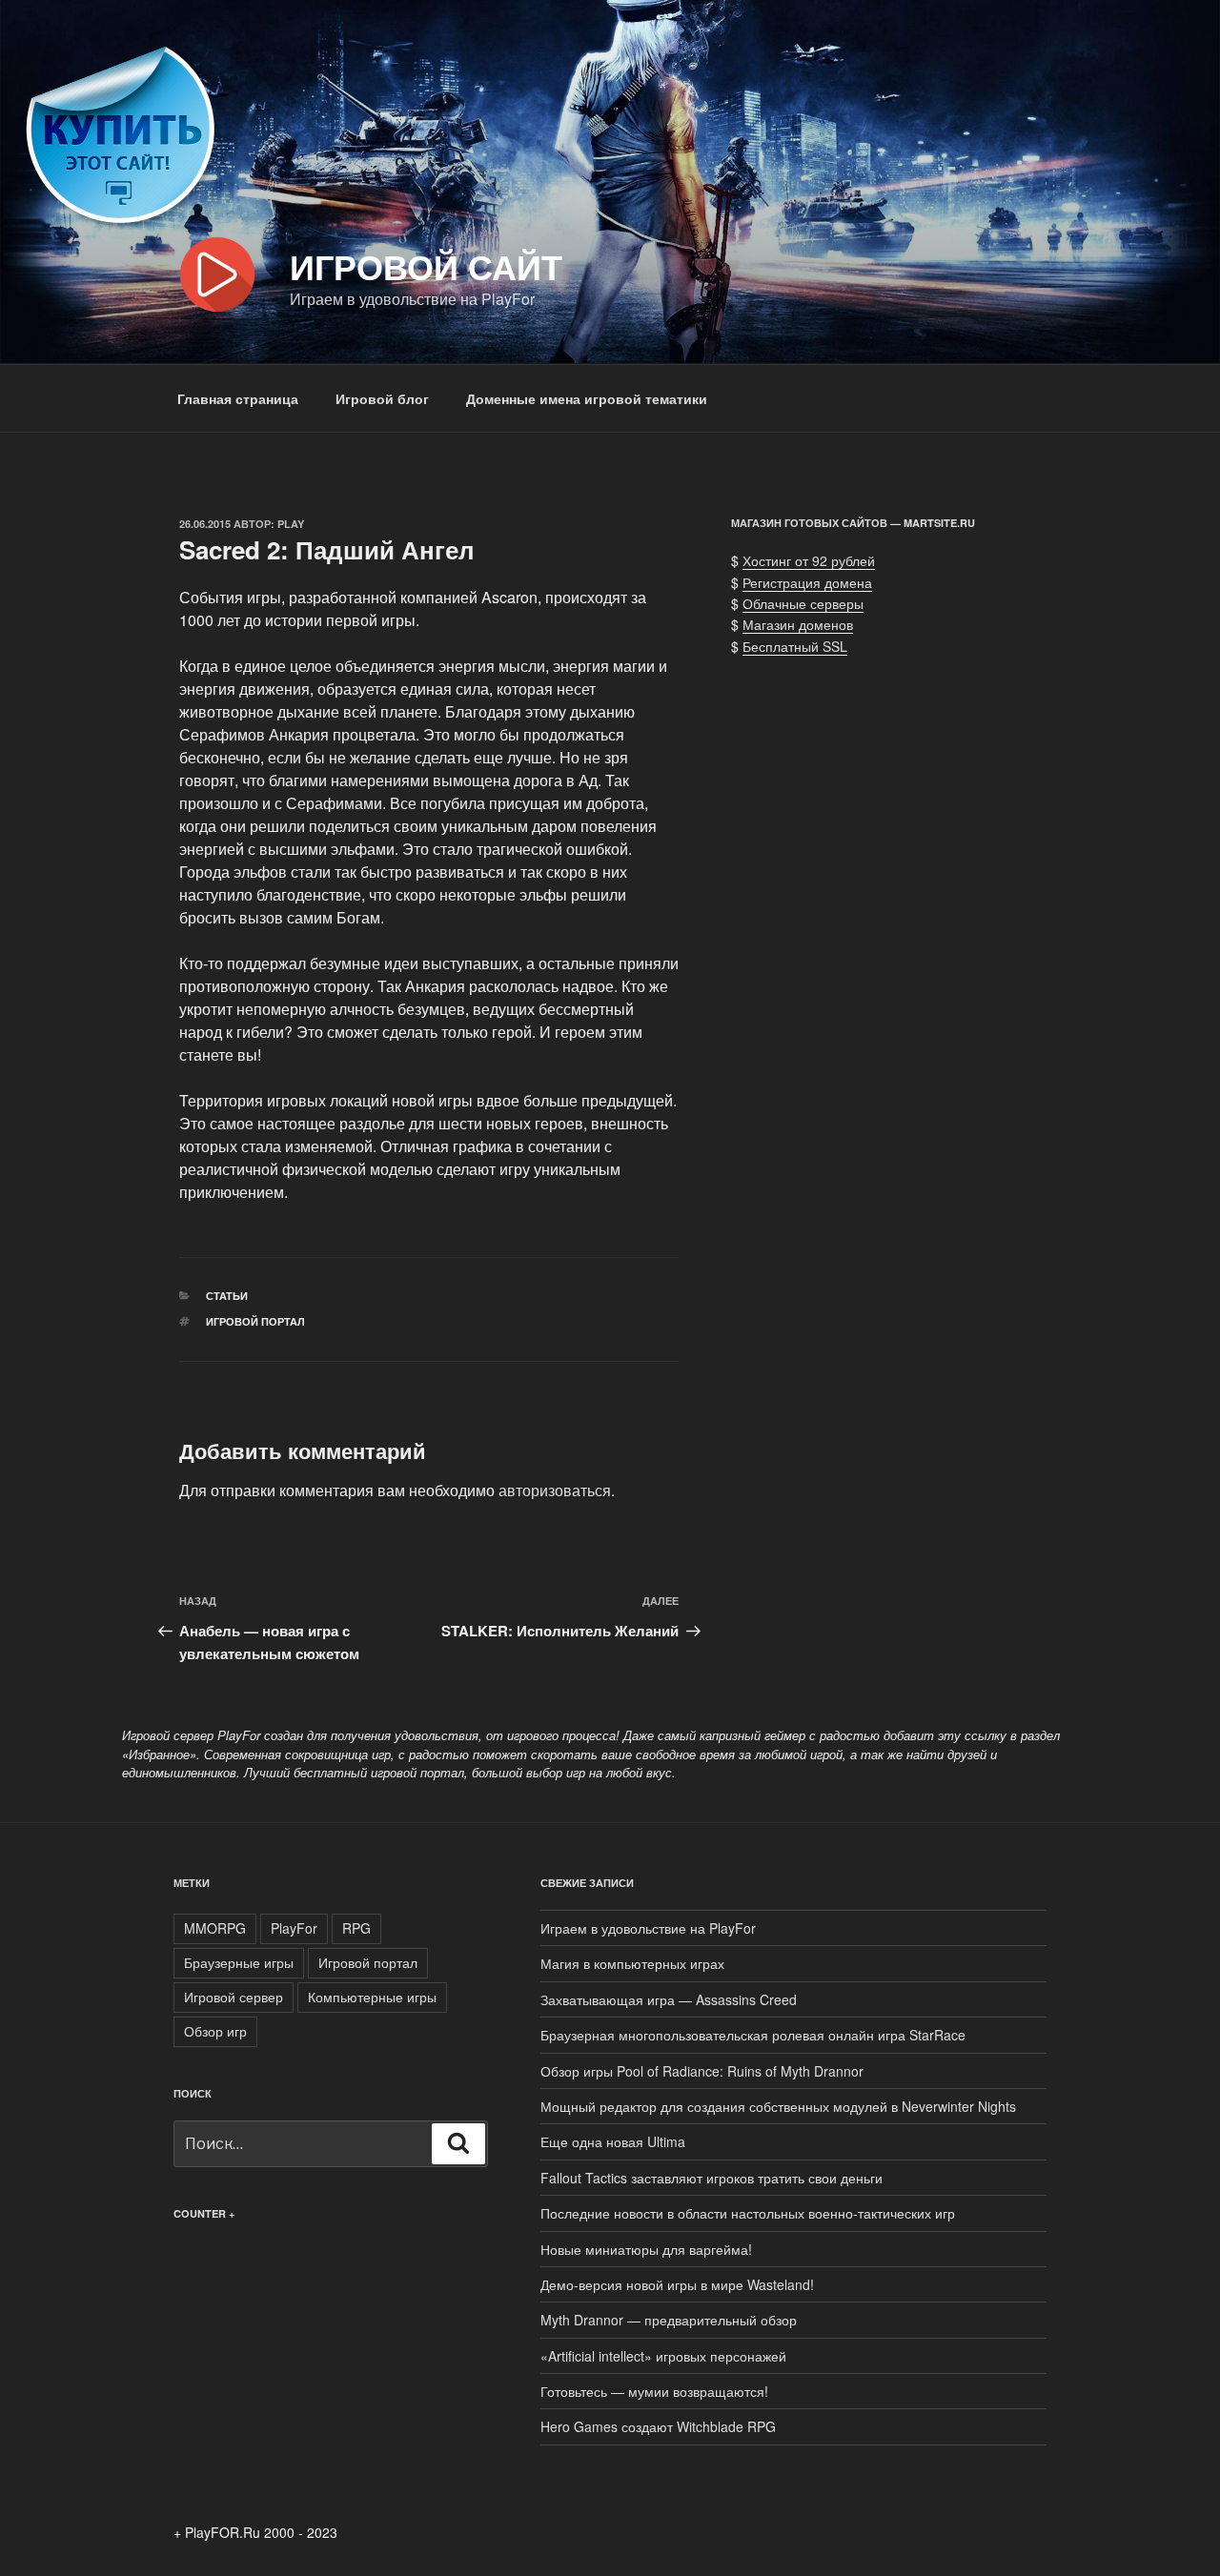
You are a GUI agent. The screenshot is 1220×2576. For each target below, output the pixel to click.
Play (291, 524)
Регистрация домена (807, 582)
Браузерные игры (239, 1962)
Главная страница (238, 398)
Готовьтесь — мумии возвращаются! (654, 2391)
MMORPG (215, 1928)
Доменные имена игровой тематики (587, 398)
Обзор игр (215, 2031)
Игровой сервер (234, 1997)
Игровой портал (255, 1321)
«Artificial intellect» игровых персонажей (663, 2356)
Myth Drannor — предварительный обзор (669, 2320)
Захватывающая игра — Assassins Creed (669, 1999)
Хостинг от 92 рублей (809, 560)
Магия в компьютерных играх (632, 1963)
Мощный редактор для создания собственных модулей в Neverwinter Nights (778, 2106)
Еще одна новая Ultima (613, 2141)
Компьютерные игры (372, 1997)
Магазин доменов (798, 624)
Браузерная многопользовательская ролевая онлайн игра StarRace (753, 2035)
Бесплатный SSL (795, 646)
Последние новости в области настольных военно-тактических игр (748, 2213)
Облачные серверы (803, 603)
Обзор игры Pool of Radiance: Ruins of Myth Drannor (702, 2071)
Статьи (227, 1296)
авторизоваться (555, 1490)
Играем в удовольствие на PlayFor (648, 1928)
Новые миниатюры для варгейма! (646, 2249)
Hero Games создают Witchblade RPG (658, 2426)
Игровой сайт (426, 266)
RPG (356, 1928)
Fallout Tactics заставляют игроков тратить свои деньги (712, 2178)
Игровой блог (382, 398)
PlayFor (294, 1928)
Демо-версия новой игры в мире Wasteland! (677, 2284)
